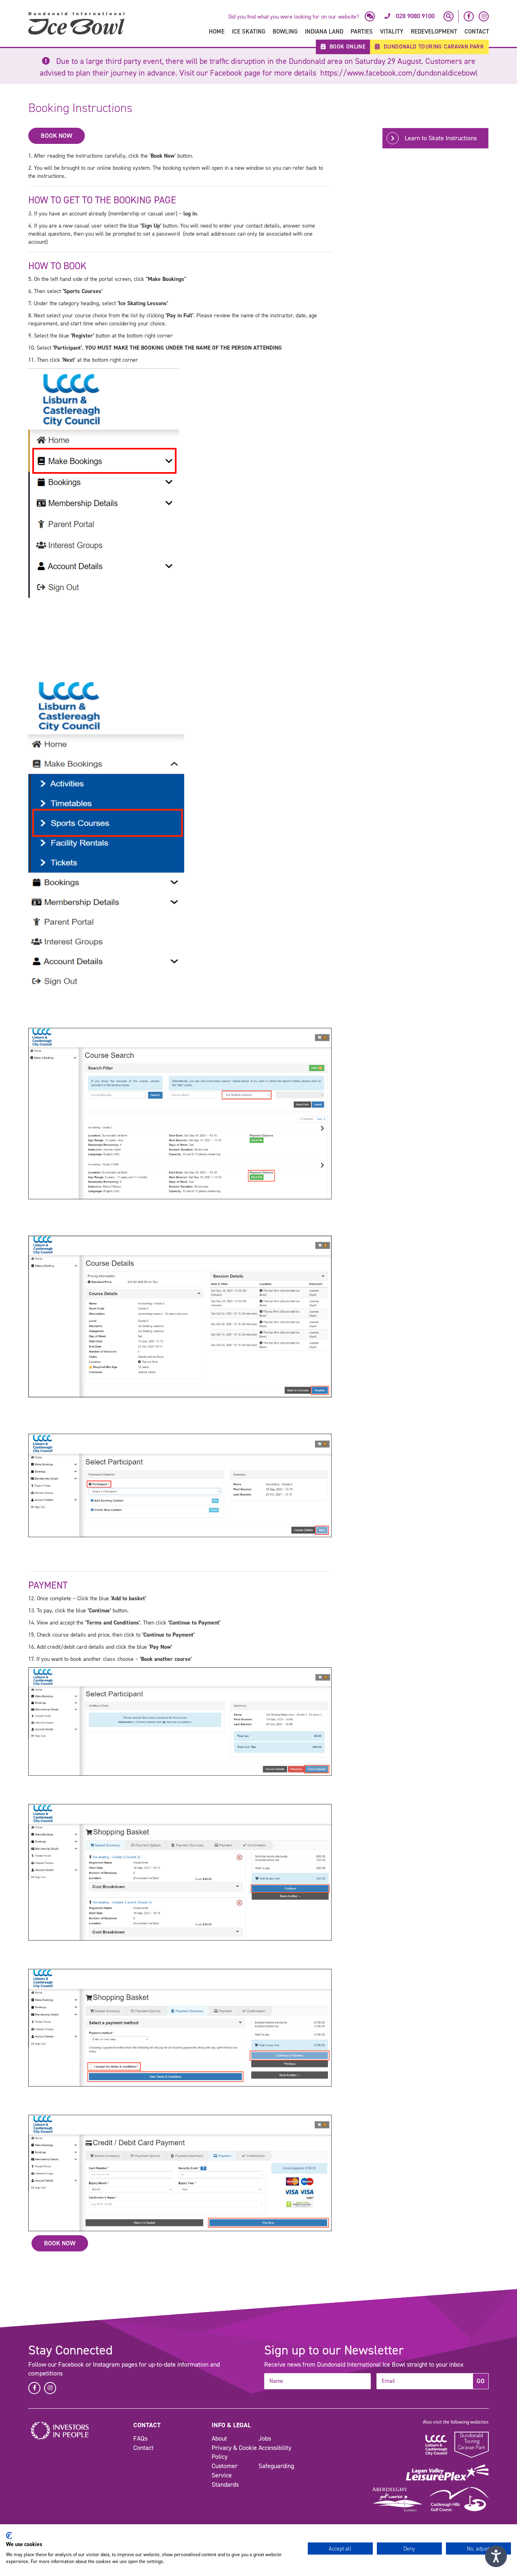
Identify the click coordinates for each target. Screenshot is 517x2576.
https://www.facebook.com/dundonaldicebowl (399, 73)
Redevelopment (434, 32)
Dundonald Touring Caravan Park (433, 47)
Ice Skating (249, 32)
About (219, 2438)
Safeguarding (276, 2466)
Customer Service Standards (225, 2475)
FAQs (140, 2438)
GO (481, 2381)
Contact (477, 32)
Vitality (392, 32)
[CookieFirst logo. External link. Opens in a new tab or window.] (9, 2536)
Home (217, 32)
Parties (362, 32)
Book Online (346, 47)
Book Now (57, 136)
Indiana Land (324, 32)
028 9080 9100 (415, 16)
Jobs (265, 2438)
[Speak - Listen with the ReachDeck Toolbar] (496, 2556)
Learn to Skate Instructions (441, 138)
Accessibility (275, 2448)
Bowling (285, 32)
